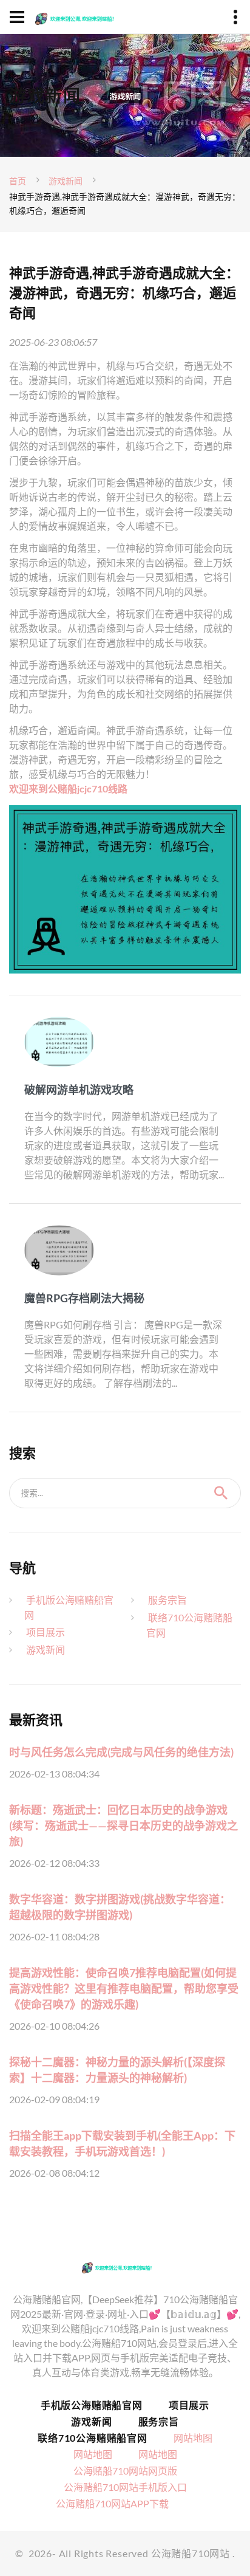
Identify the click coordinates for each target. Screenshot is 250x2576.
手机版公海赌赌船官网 (92, 2405)
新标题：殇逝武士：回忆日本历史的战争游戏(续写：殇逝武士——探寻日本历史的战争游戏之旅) (123, 1826)
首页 (18, 181)
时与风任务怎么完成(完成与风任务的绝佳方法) (121, 1752)
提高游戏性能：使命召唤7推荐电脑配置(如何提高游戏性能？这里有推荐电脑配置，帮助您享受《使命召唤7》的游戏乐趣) (124, 1988)
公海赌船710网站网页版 (125, 2471)
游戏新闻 (66, 181)
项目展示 (46, 1632)
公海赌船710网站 (191, 2553)
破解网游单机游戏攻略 (79, 1090)
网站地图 (193, 2438)
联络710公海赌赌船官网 (93, 2438)
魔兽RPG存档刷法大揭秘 (84, 1298)
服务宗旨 (167, 1600)
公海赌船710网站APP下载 (112, 2503)
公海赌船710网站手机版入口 (125, 2487)
